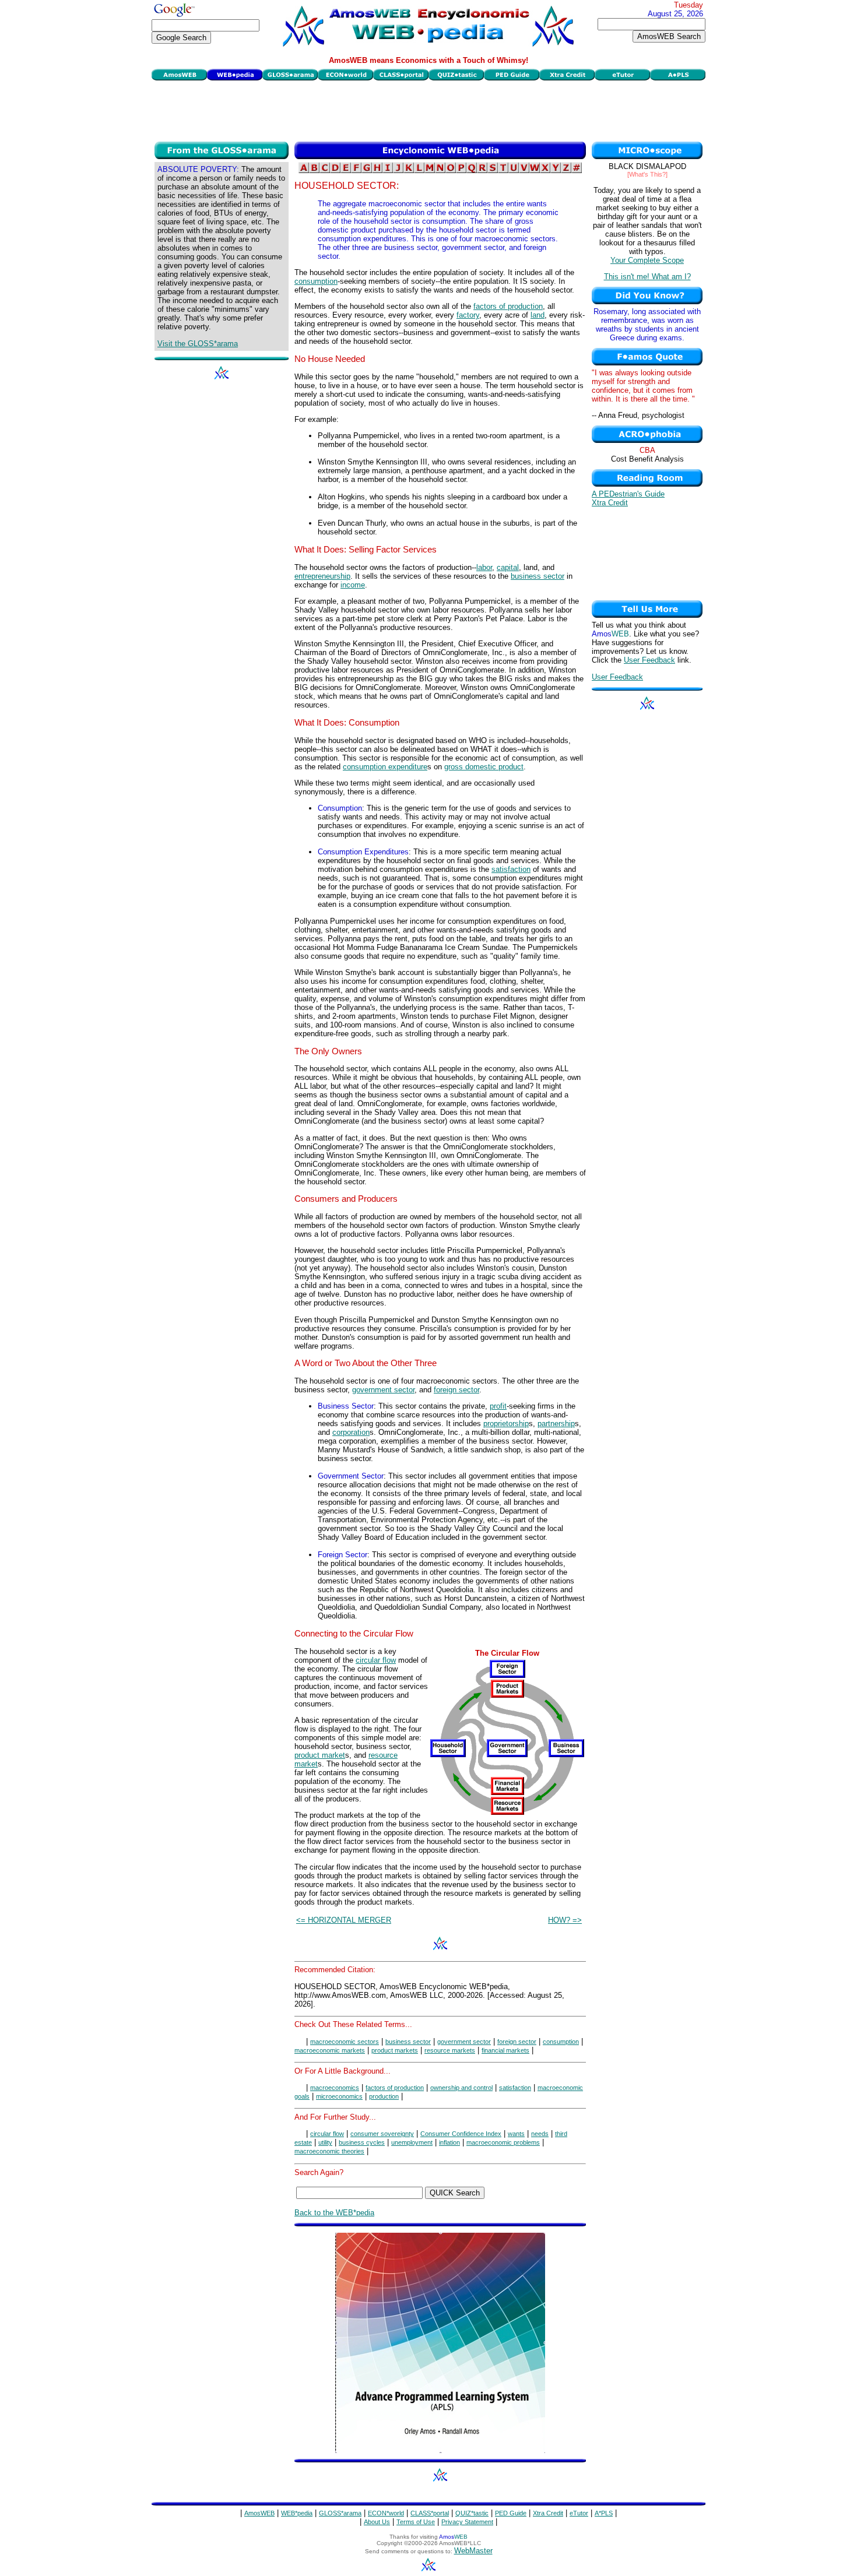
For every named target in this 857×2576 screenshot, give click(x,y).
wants (516, 2134)
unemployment (412, 2142)
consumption (316, 281)
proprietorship (506, 1424)
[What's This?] (647, 174)
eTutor (579, 2513)
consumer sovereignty (382, 2134)
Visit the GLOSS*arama (198, 344)
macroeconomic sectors (345, 2042)
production (384, 2096)
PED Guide (511, 2513)
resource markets (450, 2050)
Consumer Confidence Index (461, 2134)
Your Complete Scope (647, 260)
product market (320, 1755)
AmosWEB (259, 2513)
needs (540, 2134)
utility (325, 2142)
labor (484, 567)
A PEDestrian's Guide (628, 494)
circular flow (376, 1660)
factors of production (508, 306)
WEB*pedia (297, 2513)
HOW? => (565, 1920)
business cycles (362, 2142)
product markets (395, 2050)
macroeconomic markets (330, 2050)
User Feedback (649, 660)
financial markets (505, 2050)
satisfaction (511, 869)
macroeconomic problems (503, 2142)
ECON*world (386, 2513)
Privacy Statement (467, 2522)
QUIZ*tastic (472, 2513)
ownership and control (461, 2088)
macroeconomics (335, 2088)
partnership (556, 1424)
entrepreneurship (322, 576)
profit (498, 1406)
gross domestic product (484, 767)
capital (508, 567)
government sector (383, 1390)
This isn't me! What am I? (647, 277)
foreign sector (456, 1390)
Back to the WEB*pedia (334, 2213)
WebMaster (473, 2551)
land (538, 315)
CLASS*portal (430, 2513)
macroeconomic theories (329, 2151)
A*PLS (604, 2513)
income (353, 585)
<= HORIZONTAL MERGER (344, 1920)
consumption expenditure (385, 767)
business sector (538, 576)
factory (468, 315)
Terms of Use (416, 2522)
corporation (351, 1432)
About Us (377, 2522)
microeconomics (339, 2096)
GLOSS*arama (340, 2513)
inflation (449, 2142)
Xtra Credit (610, 503)
